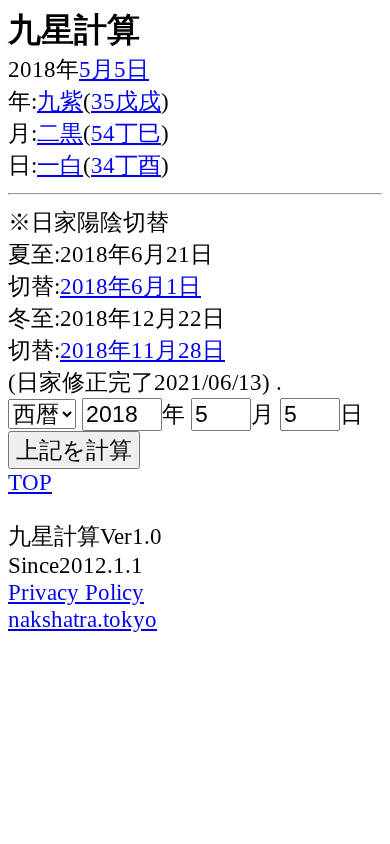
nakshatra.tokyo (82, 619)
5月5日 (114, 69)
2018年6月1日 (130, 286)
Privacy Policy (76, 592)
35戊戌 (126, 101)
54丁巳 (126, 133)
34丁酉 (126, 165)
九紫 (60, 101)
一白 (60, 165)
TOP (30, 482)
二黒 (60, 133)
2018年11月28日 (142, 350)
